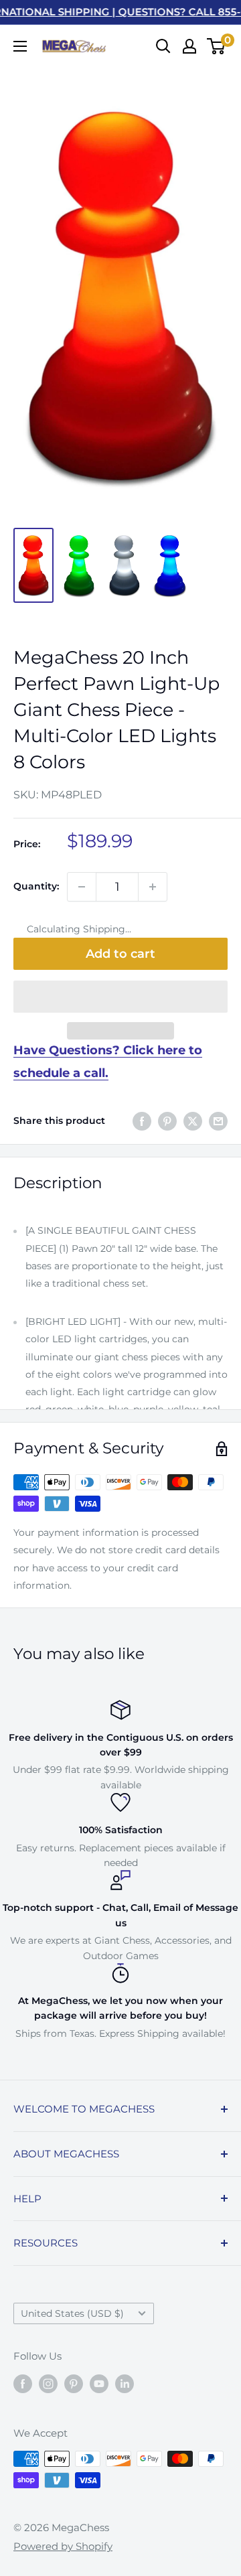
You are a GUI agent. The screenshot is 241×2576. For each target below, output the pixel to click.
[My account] (189, 46)
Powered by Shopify (63, 2546)
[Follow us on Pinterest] (74, 2383)
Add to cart (120, 954)
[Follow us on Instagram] (48, 2383)
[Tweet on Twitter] (193, 1121)
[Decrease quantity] (82, 887)
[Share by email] (218, 1121)
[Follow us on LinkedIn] (125, 2383)
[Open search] (163, 46)
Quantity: (36, 886)
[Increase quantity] (153, 887)
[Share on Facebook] (142, 1121)
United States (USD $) (72, 2313)
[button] (120, 997)
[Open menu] (20, 46)
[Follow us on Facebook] (23, 2383)
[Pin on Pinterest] (167, 1121)
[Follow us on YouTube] (99, 2383)
